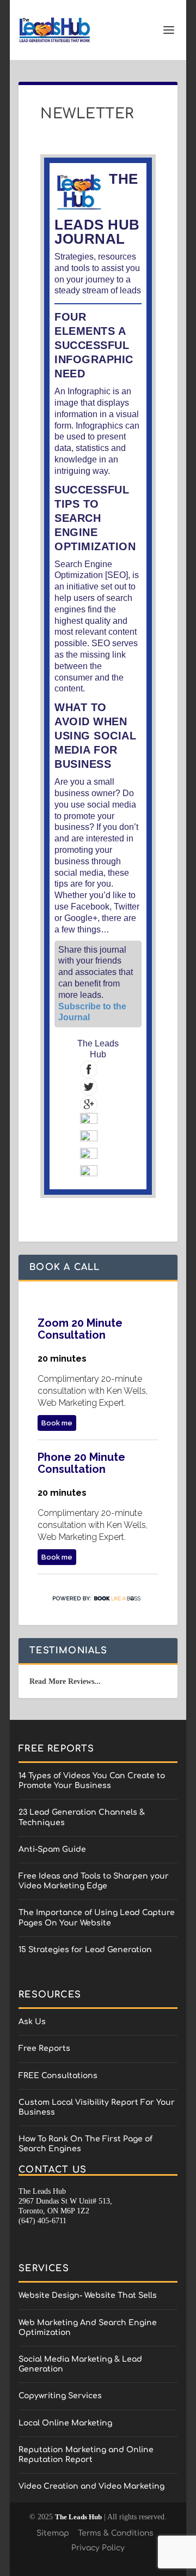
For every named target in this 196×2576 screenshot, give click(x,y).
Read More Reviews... (65, 1681)
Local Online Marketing (65, 2423)
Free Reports (44, 2048)
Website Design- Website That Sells (88, 2295)
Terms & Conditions (116, 2533)
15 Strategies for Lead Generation (85, 1950)
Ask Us (32, 2022)
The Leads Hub (78, 2517)
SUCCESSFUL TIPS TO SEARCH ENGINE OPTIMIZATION (95, 518)
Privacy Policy (98, 2548)
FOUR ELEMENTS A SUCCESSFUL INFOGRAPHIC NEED (94, 345)
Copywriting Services (60, 2396)
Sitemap (53, 2533)
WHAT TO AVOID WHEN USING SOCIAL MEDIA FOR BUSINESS (95, 736)
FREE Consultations (58, 2076)
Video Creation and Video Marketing (91, 2486)
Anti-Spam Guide (52, 1849)
